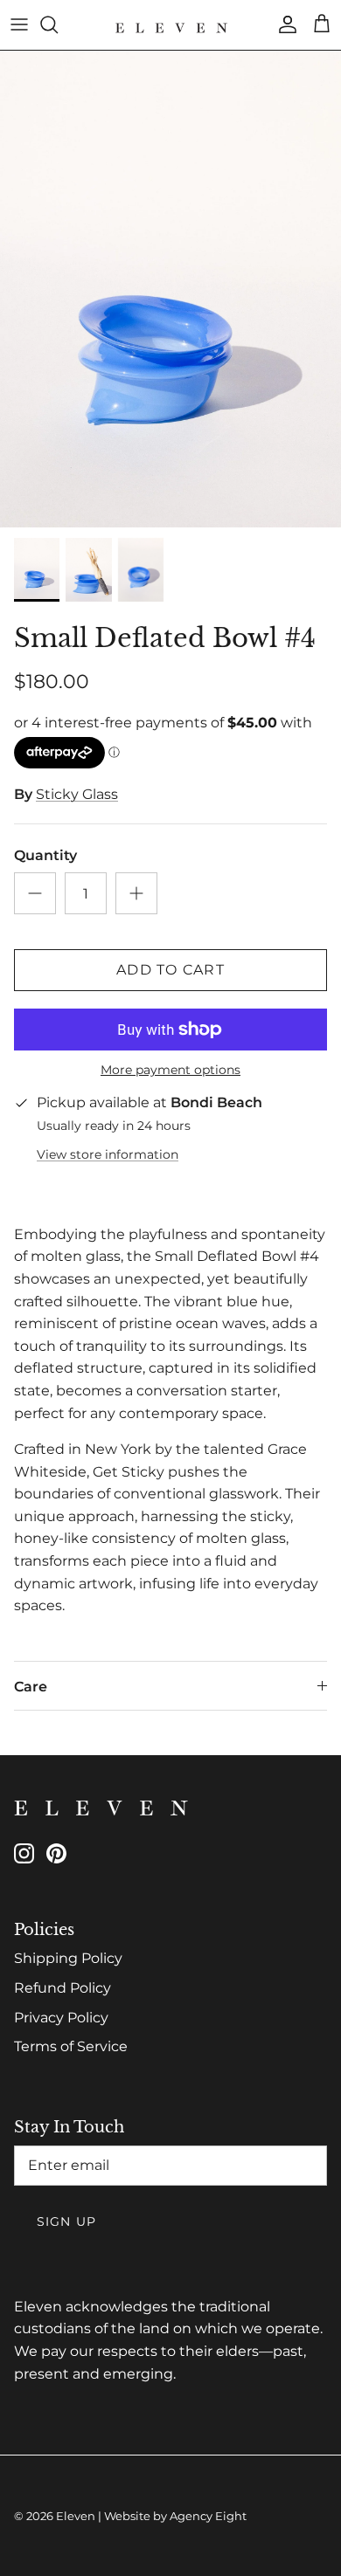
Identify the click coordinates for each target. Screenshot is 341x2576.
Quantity (45, 855)
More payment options (170, 1070)
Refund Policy (63, 1988)
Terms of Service (71, 2046)
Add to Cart (170, 970)
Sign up (66, 2221)
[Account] (283, 24)
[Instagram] (24, 1853)
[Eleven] (170, 25)
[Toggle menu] (19, 24)
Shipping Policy (68, 1958)
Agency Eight (208, 2516)
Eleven (76, 2516)
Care (31, 1687)
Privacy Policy (61, 2018)
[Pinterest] (56, 1853)
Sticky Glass (77, 794)
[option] (170, 289)
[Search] (58, 24)
